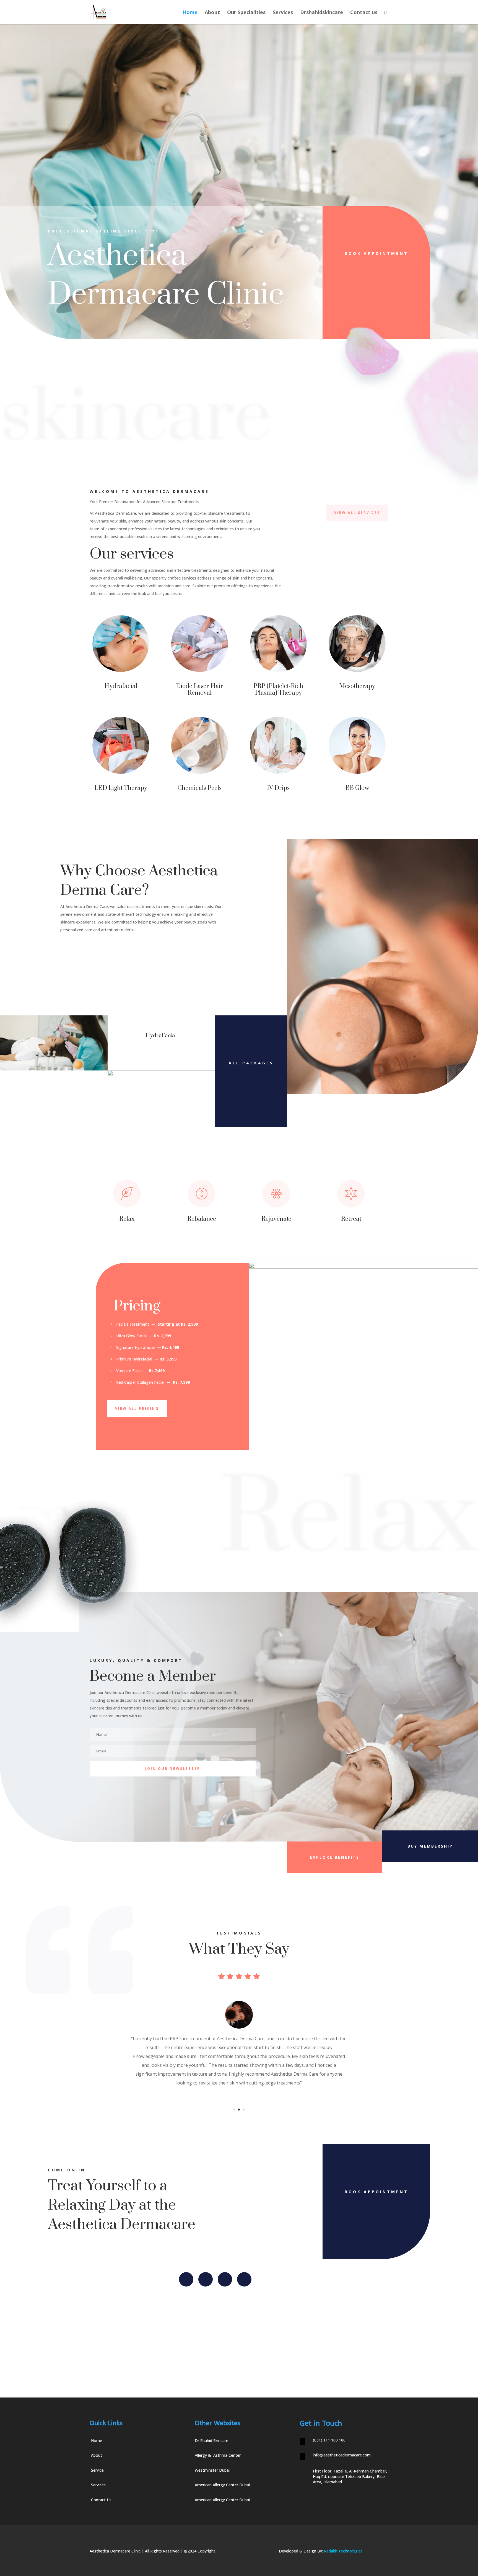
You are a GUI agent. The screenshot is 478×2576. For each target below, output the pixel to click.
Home (190, 13)
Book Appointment (376, 253)
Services (283, 13)
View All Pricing (137, 1409)
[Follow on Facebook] (186, 2279)
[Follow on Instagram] (225, 2279)
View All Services (357, 513)
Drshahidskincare (322, 13)
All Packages (251, 1063)
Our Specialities (246, 13)
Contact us (364, 13)
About (212, 13)
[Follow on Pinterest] (244, 2279)
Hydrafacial (121, 686)
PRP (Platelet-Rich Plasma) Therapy (278, 690)
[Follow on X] (206, 2279)
